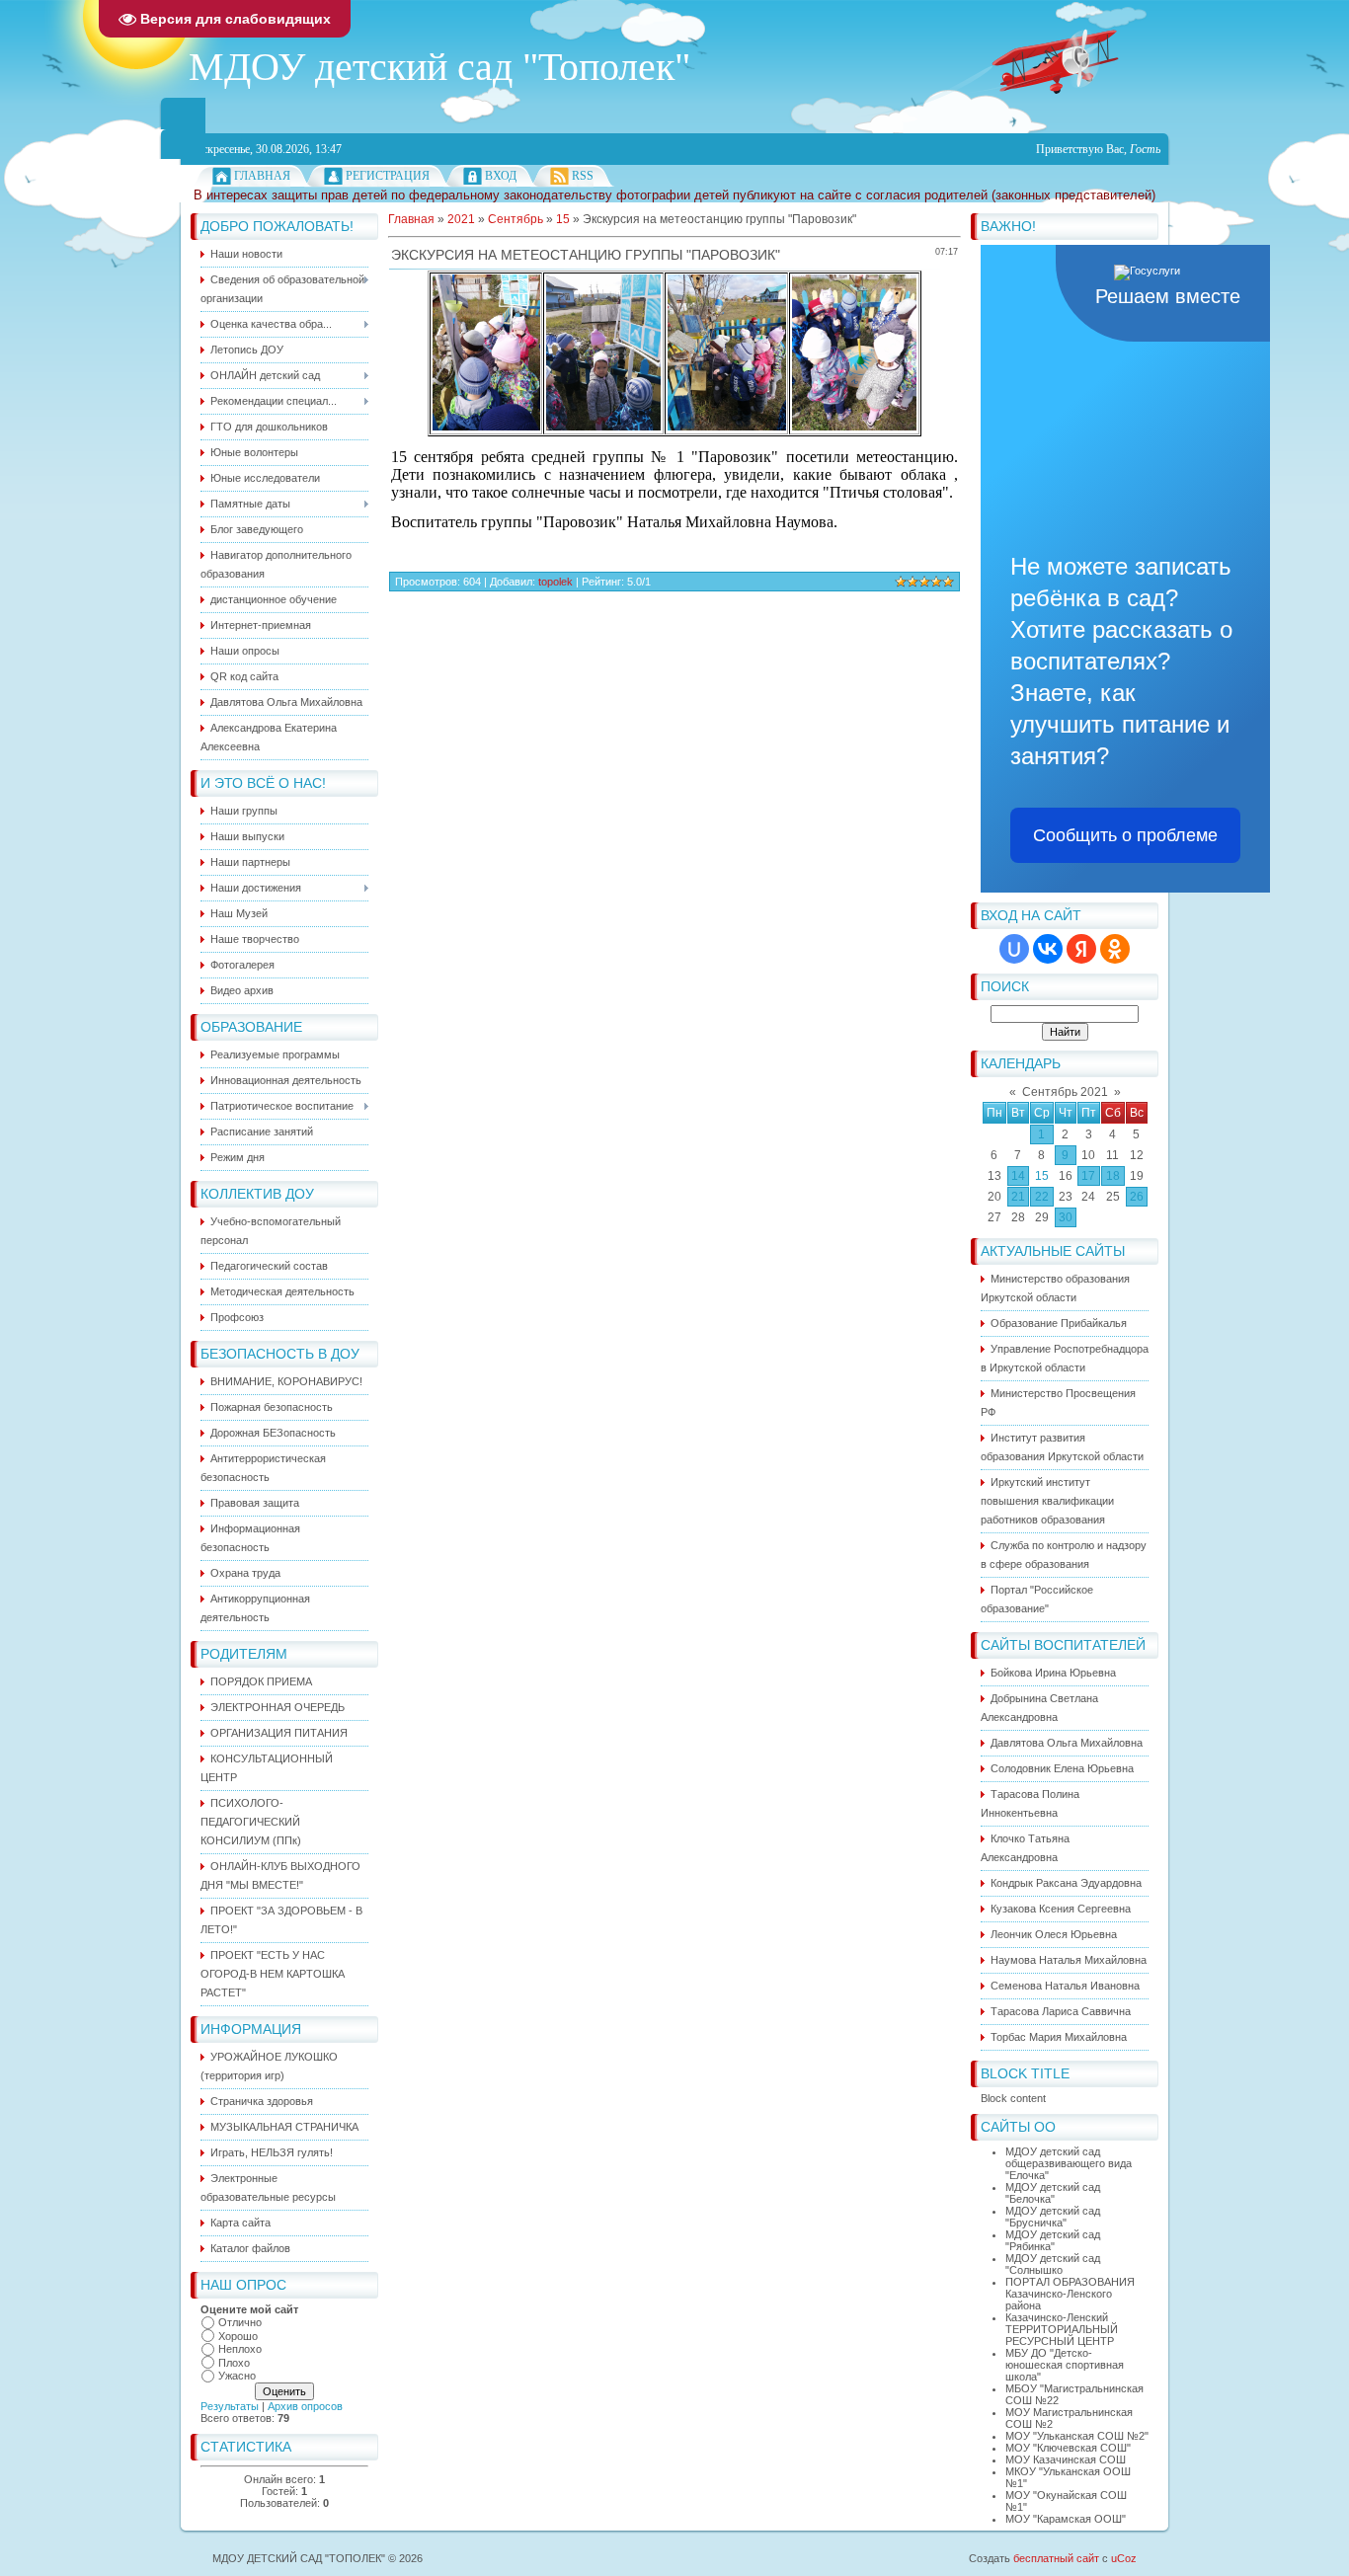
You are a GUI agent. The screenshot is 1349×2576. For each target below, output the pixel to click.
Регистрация (388, 176)
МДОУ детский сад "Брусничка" (1053, 2217)
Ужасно (237, 2376)
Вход (501, 176)
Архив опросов (305, 2406)
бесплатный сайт (1056, 2558)
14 (1018, 1176)
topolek (555, 582)
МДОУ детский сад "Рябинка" (1053, 2240)
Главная (262, 176)
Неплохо (240, 2349)
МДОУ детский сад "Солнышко (1053, 2264)
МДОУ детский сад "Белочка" (1053, 2193)
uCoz (1124, 2558)
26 (1137, 1197)
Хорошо (238, 2336)
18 (1113, 1176)
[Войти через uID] (1014, 949)
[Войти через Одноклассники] (1115, 949)
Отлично (240, 2322)
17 (1088, 1176)
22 (1042, 1197)
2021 (461, 219)
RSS (583, 176)
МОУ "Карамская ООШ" (1066, 2519)
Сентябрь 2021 (1065, 1092)
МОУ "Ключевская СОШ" (1068, 2448)
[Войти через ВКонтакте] (1048, 949)
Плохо (234, 2363)
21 (1018, 1197)
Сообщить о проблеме (1125, 835)
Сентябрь (516, 219)
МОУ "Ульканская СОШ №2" (1077, 2436)
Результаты (230, 2406)
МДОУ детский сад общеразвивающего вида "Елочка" (1069, 2163)
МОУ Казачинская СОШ (1066, 2459)
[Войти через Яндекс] (1081, 949)
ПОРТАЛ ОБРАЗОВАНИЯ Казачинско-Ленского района (1070, 2294)
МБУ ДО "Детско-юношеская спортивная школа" (1065, 2365)
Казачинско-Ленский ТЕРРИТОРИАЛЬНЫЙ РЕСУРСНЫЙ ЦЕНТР (1062, 2329)
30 (1066, 1217)
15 (1042, 1176)
